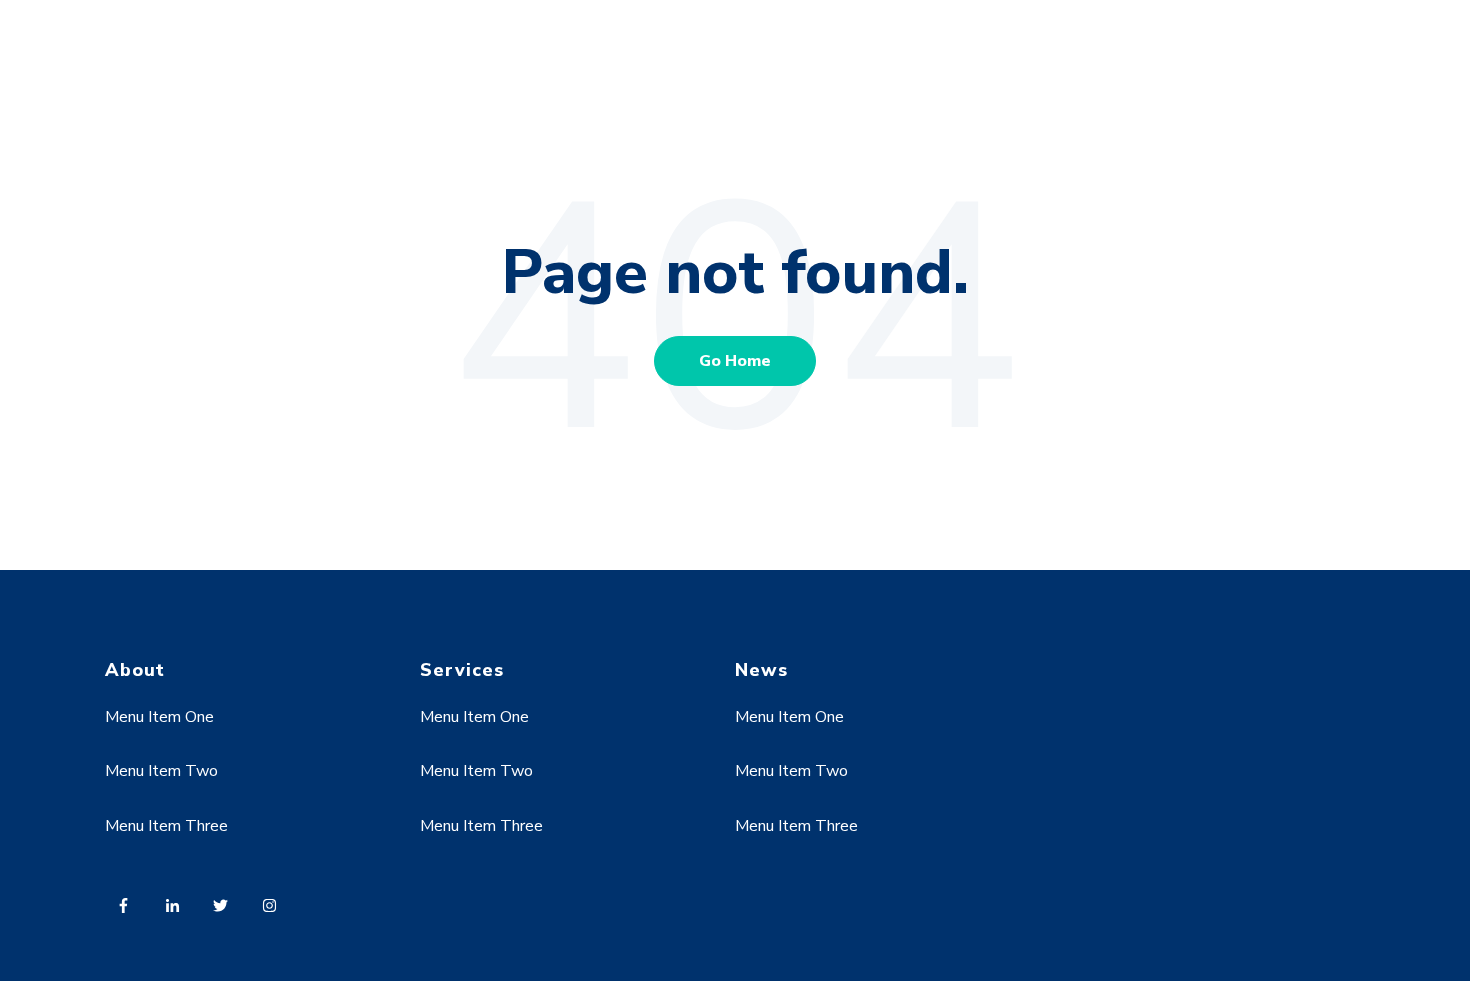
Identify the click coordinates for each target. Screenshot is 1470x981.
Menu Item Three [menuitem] (166, 826)
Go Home (735, 361)
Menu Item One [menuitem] (159, 717)
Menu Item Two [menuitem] (161, 771)
